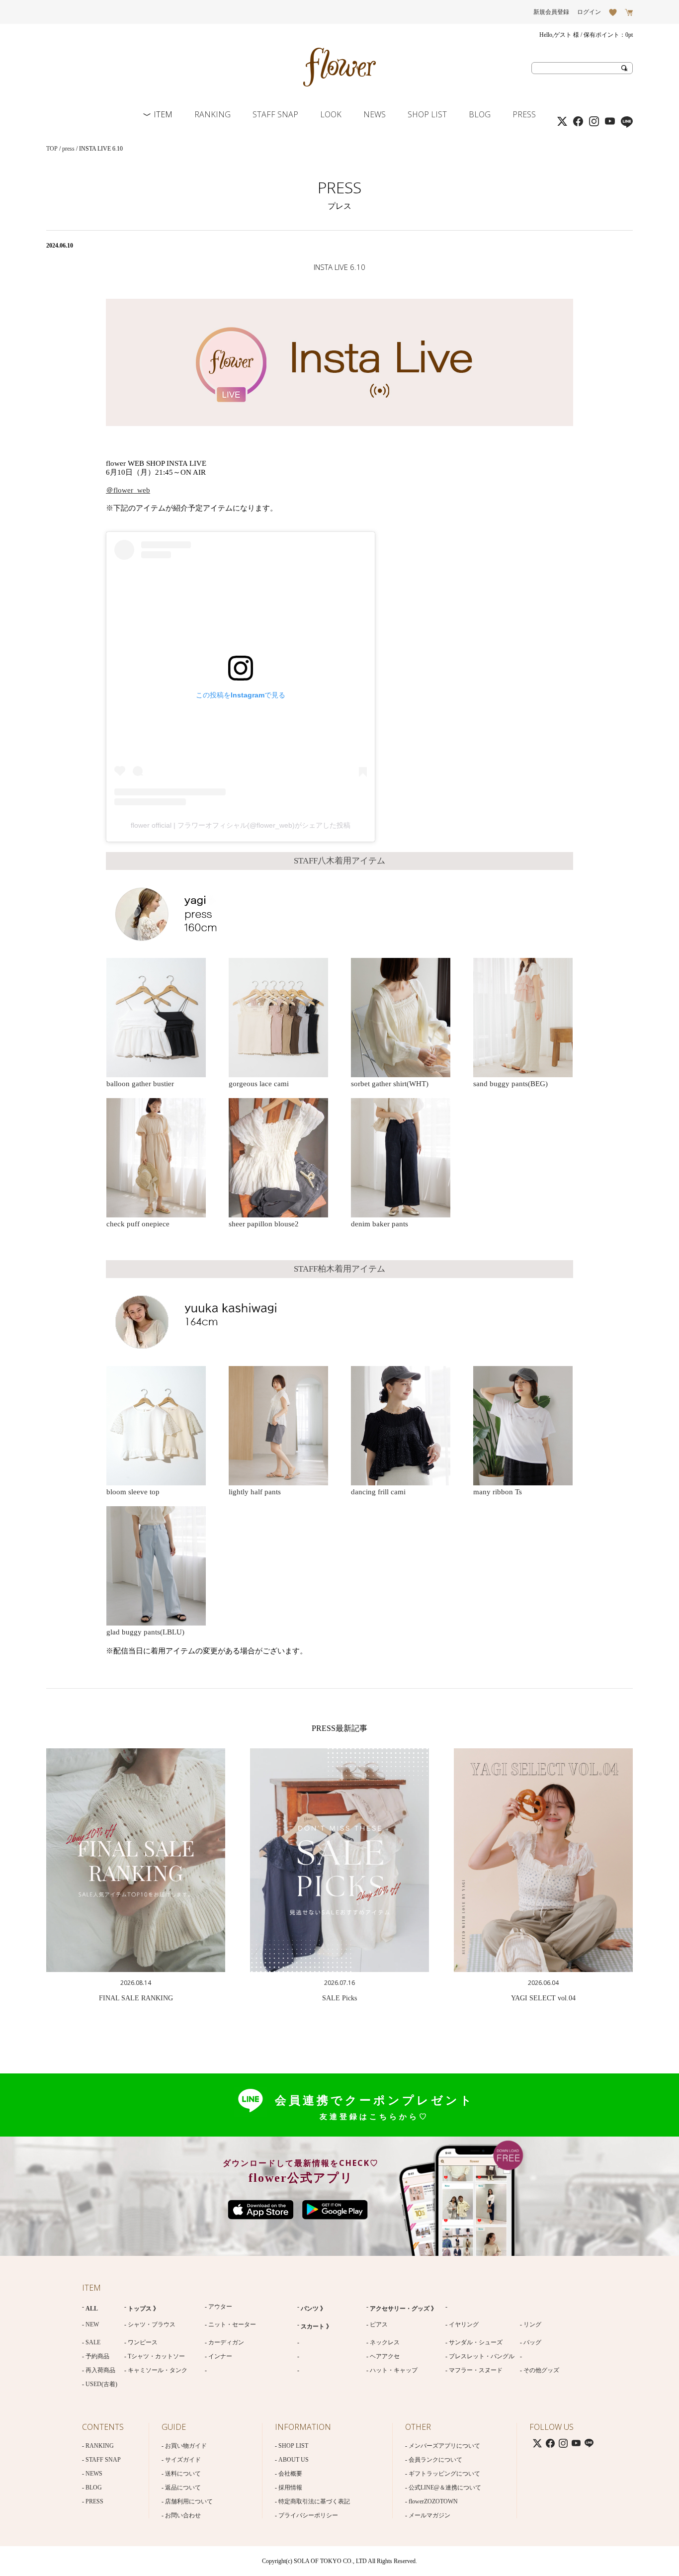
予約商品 (97, 2356)
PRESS (524, 114)
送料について (183, 2474)
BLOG (480, 114)
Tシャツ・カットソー (156, 2356)
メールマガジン (429, 2515)
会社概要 (290, 2474)
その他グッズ (541, 2370)
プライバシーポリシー (308, 2515)
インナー (220, 2356)
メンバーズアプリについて (444, 2446)
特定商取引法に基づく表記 (314, 2501)
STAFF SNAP (275, 114)
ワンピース (143, 2342)
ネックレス (385, 2342)
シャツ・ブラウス (152, 2324)
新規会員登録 (551, 12)
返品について (183, 2488)
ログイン (589, 12)
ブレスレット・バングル (482, 2356)
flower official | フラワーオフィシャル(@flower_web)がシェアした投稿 (241, 825)
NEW (92, 2324)
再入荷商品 (100, 2370)
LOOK (331, 114)
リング (532, 2324)
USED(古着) (101, 2384)
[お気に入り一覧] (613, 12)
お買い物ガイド (186, 2446)
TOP (52, 149)
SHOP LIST (427, 114)
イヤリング (464, 2324)
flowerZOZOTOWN (433, 2501)
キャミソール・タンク (158, 2370)
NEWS (375, 114)
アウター (220, 2307)
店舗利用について (189, 2501)
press (68, 149)
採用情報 (290, 2488)
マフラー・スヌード (476, 2370)
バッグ (532, 2342)
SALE (93, 2342)
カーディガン (226, 2342)
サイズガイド (183, 2460)
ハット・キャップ (394, 2370)
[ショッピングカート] (629, 12)
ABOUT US (294, 2460)
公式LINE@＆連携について (445, 2488)
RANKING (212, 114)
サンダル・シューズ (476, 2342)
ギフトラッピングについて (444, 2474)
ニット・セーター (232, 2324)
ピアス (379, 2324)
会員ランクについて (435, 2460)
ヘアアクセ (385, 2356)
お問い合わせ (183, 2515)
